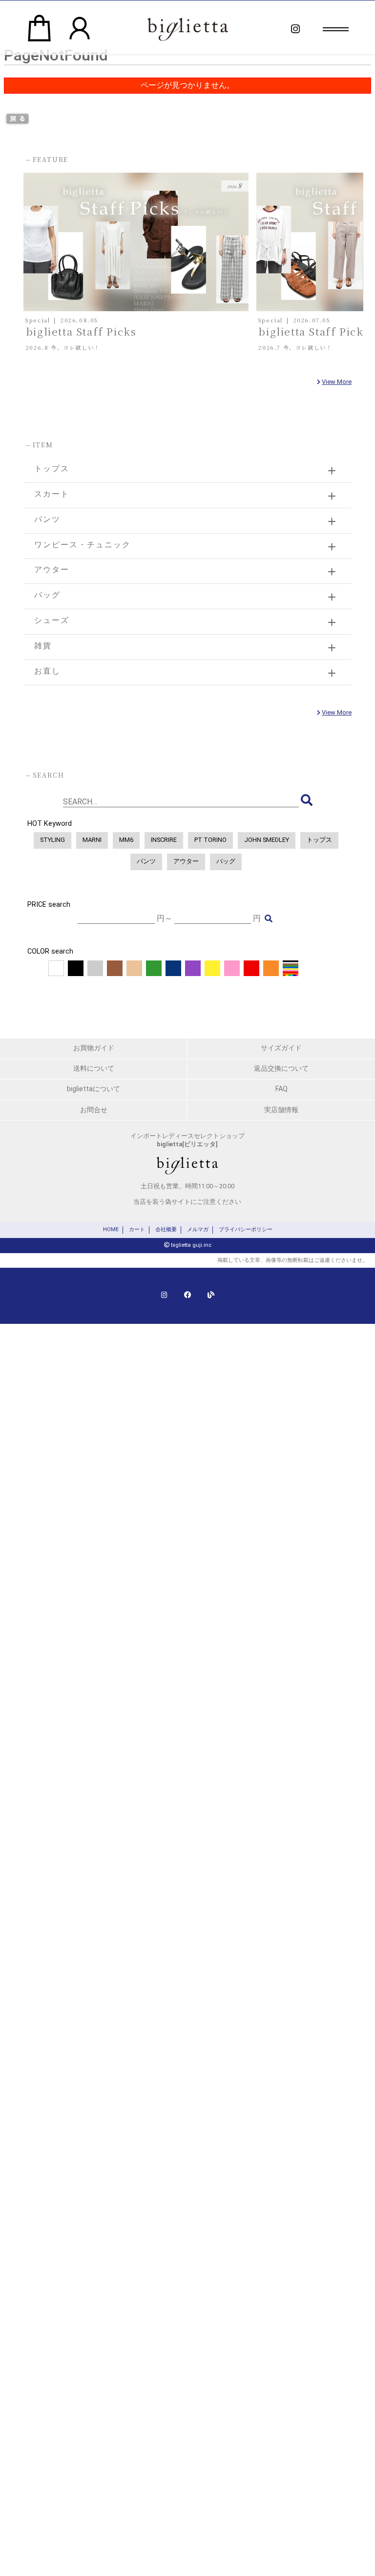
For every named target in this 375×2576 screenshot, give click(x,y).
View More (337, 382)
